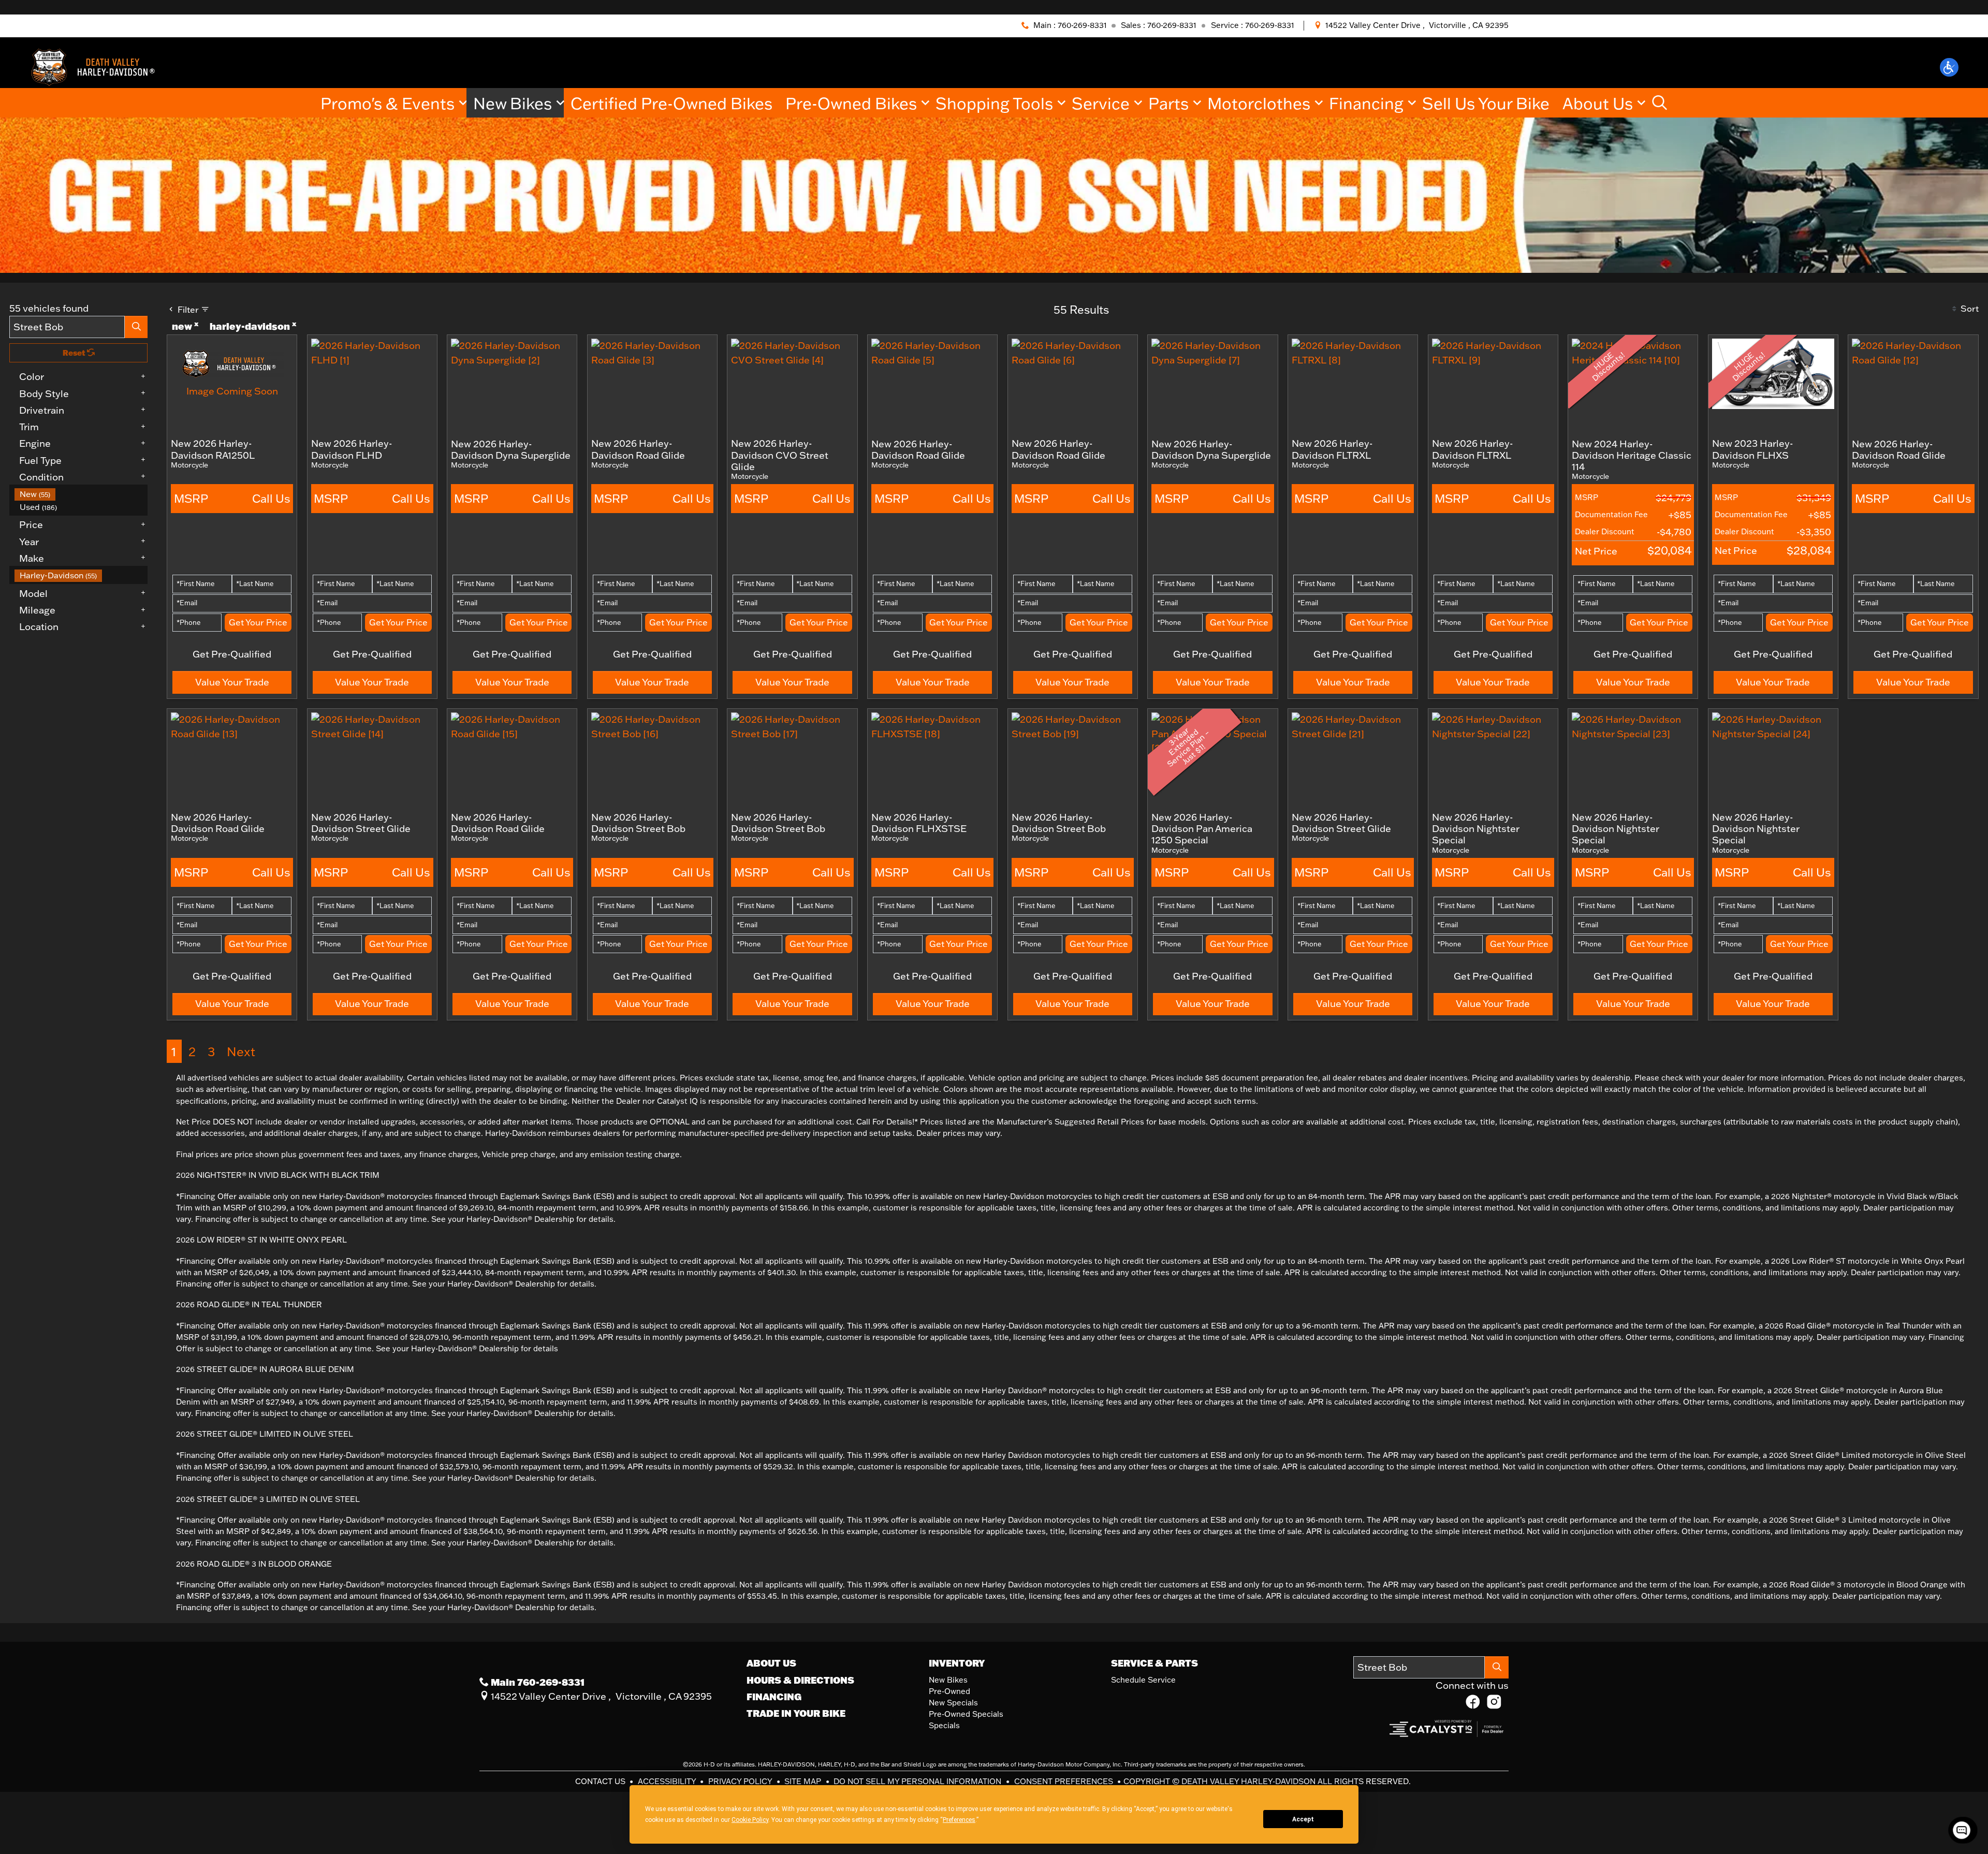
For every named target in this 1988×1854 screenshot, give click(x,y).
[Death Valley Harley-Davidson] (97, 66)
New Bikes (948, 1680)
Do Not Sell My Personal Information (918, 1781)
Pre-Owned (949, 1691)
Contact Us (601, 1781)
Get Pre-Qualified (232, 654)
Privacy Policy (741, 1781)
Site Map (804, 1781)
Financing (774, 1697)
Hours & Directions (800, 1680)
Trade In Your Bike (796, 1713)
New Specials (953, 1703)
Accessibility (668, 1781)
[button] (1949, 67)
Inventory (957, 1663)
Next (241, 1051)
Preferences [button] (959, 1820)
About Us (771, 1663)
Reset (75, 353)
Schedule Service (1143, 1680)
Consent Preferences (1064, 1781)
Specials (944, 1725)
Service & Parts (1154, 1663)
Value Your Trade (232, 682)
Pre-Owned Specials (966, 1714)
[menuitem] (81, 494)
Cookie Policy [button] (750, 1820)
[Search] (136, 327)
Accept (1303, 1819)
